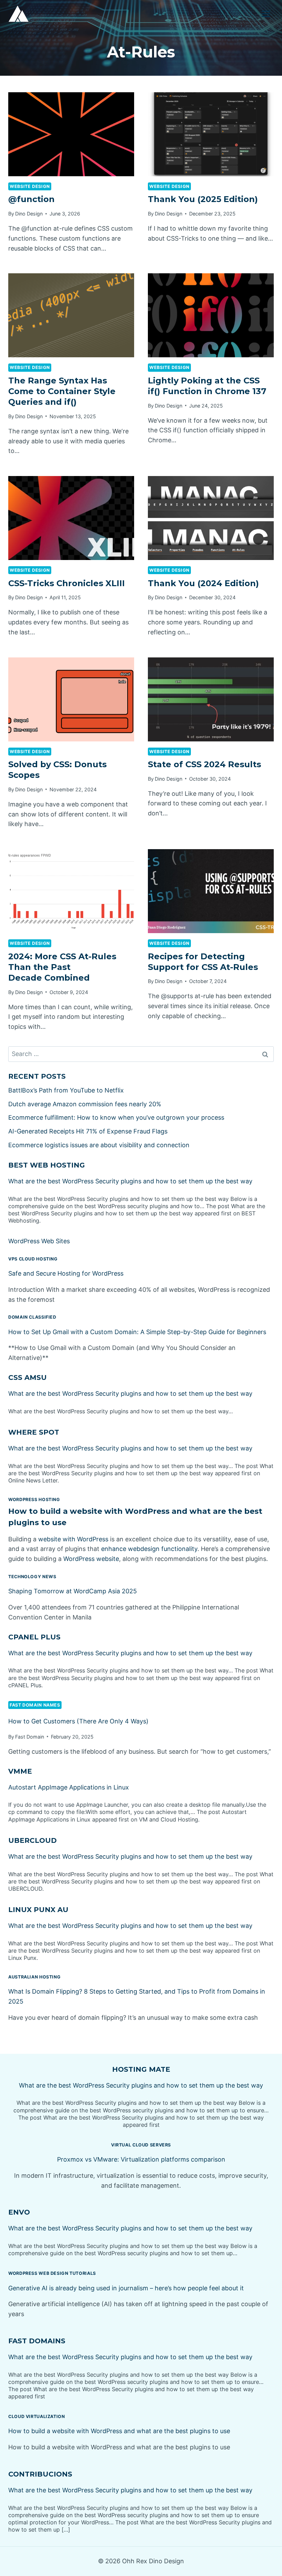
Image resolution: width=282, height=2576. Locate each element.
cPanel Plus (34, 1637)
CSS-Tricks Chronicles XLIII (67, 583)
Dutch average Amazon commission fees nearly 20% (85, 1104)
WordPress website (91, 1559)
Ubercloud (32, 1840)
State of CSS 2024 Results (204, 764)
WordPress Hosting (34, 1500)
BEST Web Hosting (47, 1165)
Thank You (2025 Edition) (203, 199)
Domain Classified (32, 1317)
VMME (20, 1771)
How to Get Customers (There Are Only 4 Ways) (78, 1721)
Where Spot (34, 1432)
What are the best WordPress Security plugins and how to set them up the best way (130, 1181)
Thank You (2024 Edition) (203, 583)
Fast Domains (37, 2341)
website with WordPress (73, 1539)
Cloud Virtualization (37, 2416)
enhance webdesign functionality (149, 1549)
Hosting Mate (141, 2069)
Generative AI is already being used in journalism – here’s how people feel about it (126, 2288)
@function (31, 199)
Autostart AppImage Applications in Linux (69, 1787)
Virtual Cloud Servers (141, 2145)
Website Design (30, 186)
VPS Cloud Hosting (33, 1259)
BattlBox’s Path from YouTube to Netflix (66, 1090)
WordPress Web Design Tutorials (52, 2273)
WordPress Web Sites (39, 1241)
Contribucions (40, 2474)
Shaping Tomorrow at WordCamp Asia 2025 (73, 1591)
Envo (19, 2212)
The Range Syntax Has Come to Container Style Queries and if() (62, 391)
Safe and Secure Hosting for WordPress (66, 1273)
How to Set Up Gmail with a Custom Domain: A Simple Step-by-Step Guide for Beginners (137, 1332)
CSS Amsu (28, 1377)
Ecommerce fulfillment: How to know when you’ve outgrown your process (116, 1117)
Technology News (32, 1577)
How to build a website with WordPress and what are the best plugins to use (119, 2431)
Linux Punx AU (38, 1910)
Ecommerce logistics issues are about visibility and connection (99, 1145)
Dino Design (29, 214)
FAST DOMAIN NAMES (35, 1705)
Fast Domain (30, 1737)
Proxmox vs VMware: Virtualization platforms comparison (141, 2159)
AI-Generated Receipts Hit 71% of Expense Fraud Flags (88, 1131)
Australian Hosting (34, 1977)
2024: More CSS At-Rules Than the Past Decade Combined (62, 967)
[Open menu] (266, 14)
